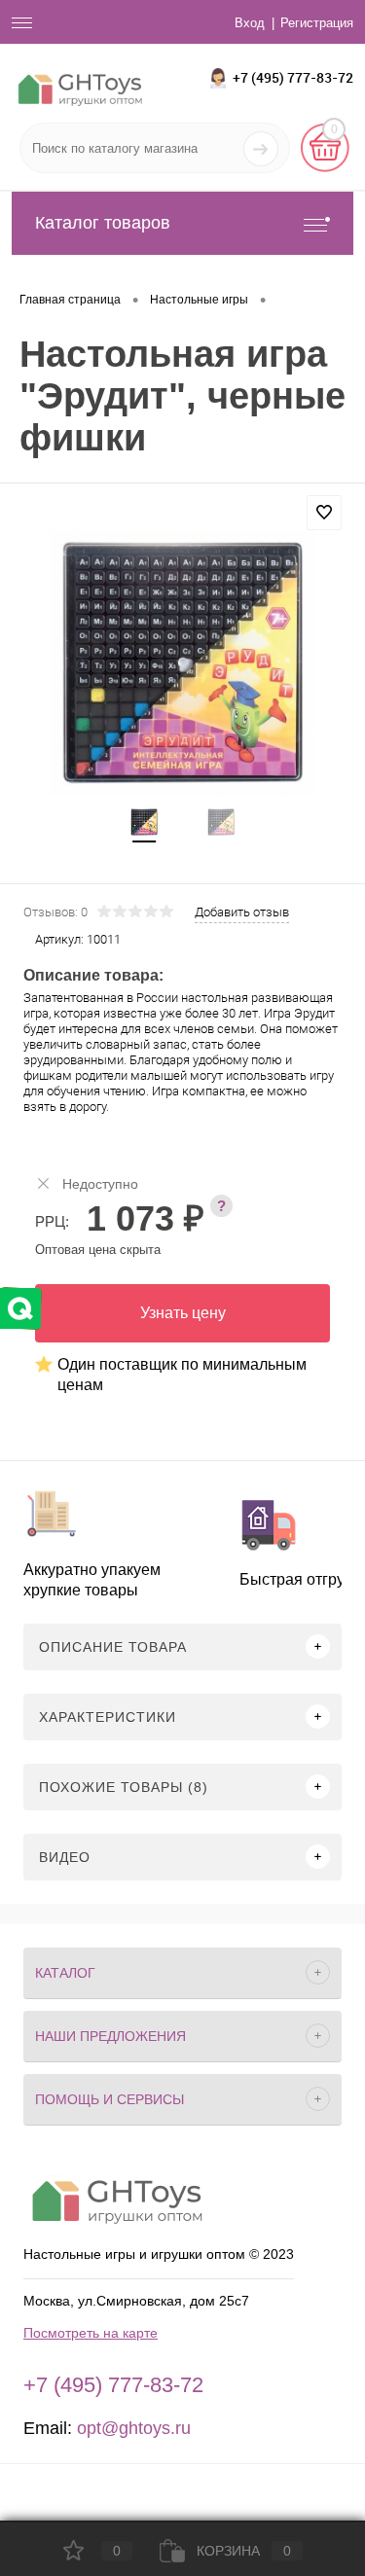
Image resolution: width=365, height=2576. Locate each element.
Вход (250, 23)
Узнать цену (183, 1313)
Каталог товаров (103, 223)
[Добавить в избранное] (324, 513)
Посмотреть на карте (91, 2333)
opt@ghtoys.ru (134, 2428)
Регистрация (317, 23)
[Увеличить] (182, 663)
